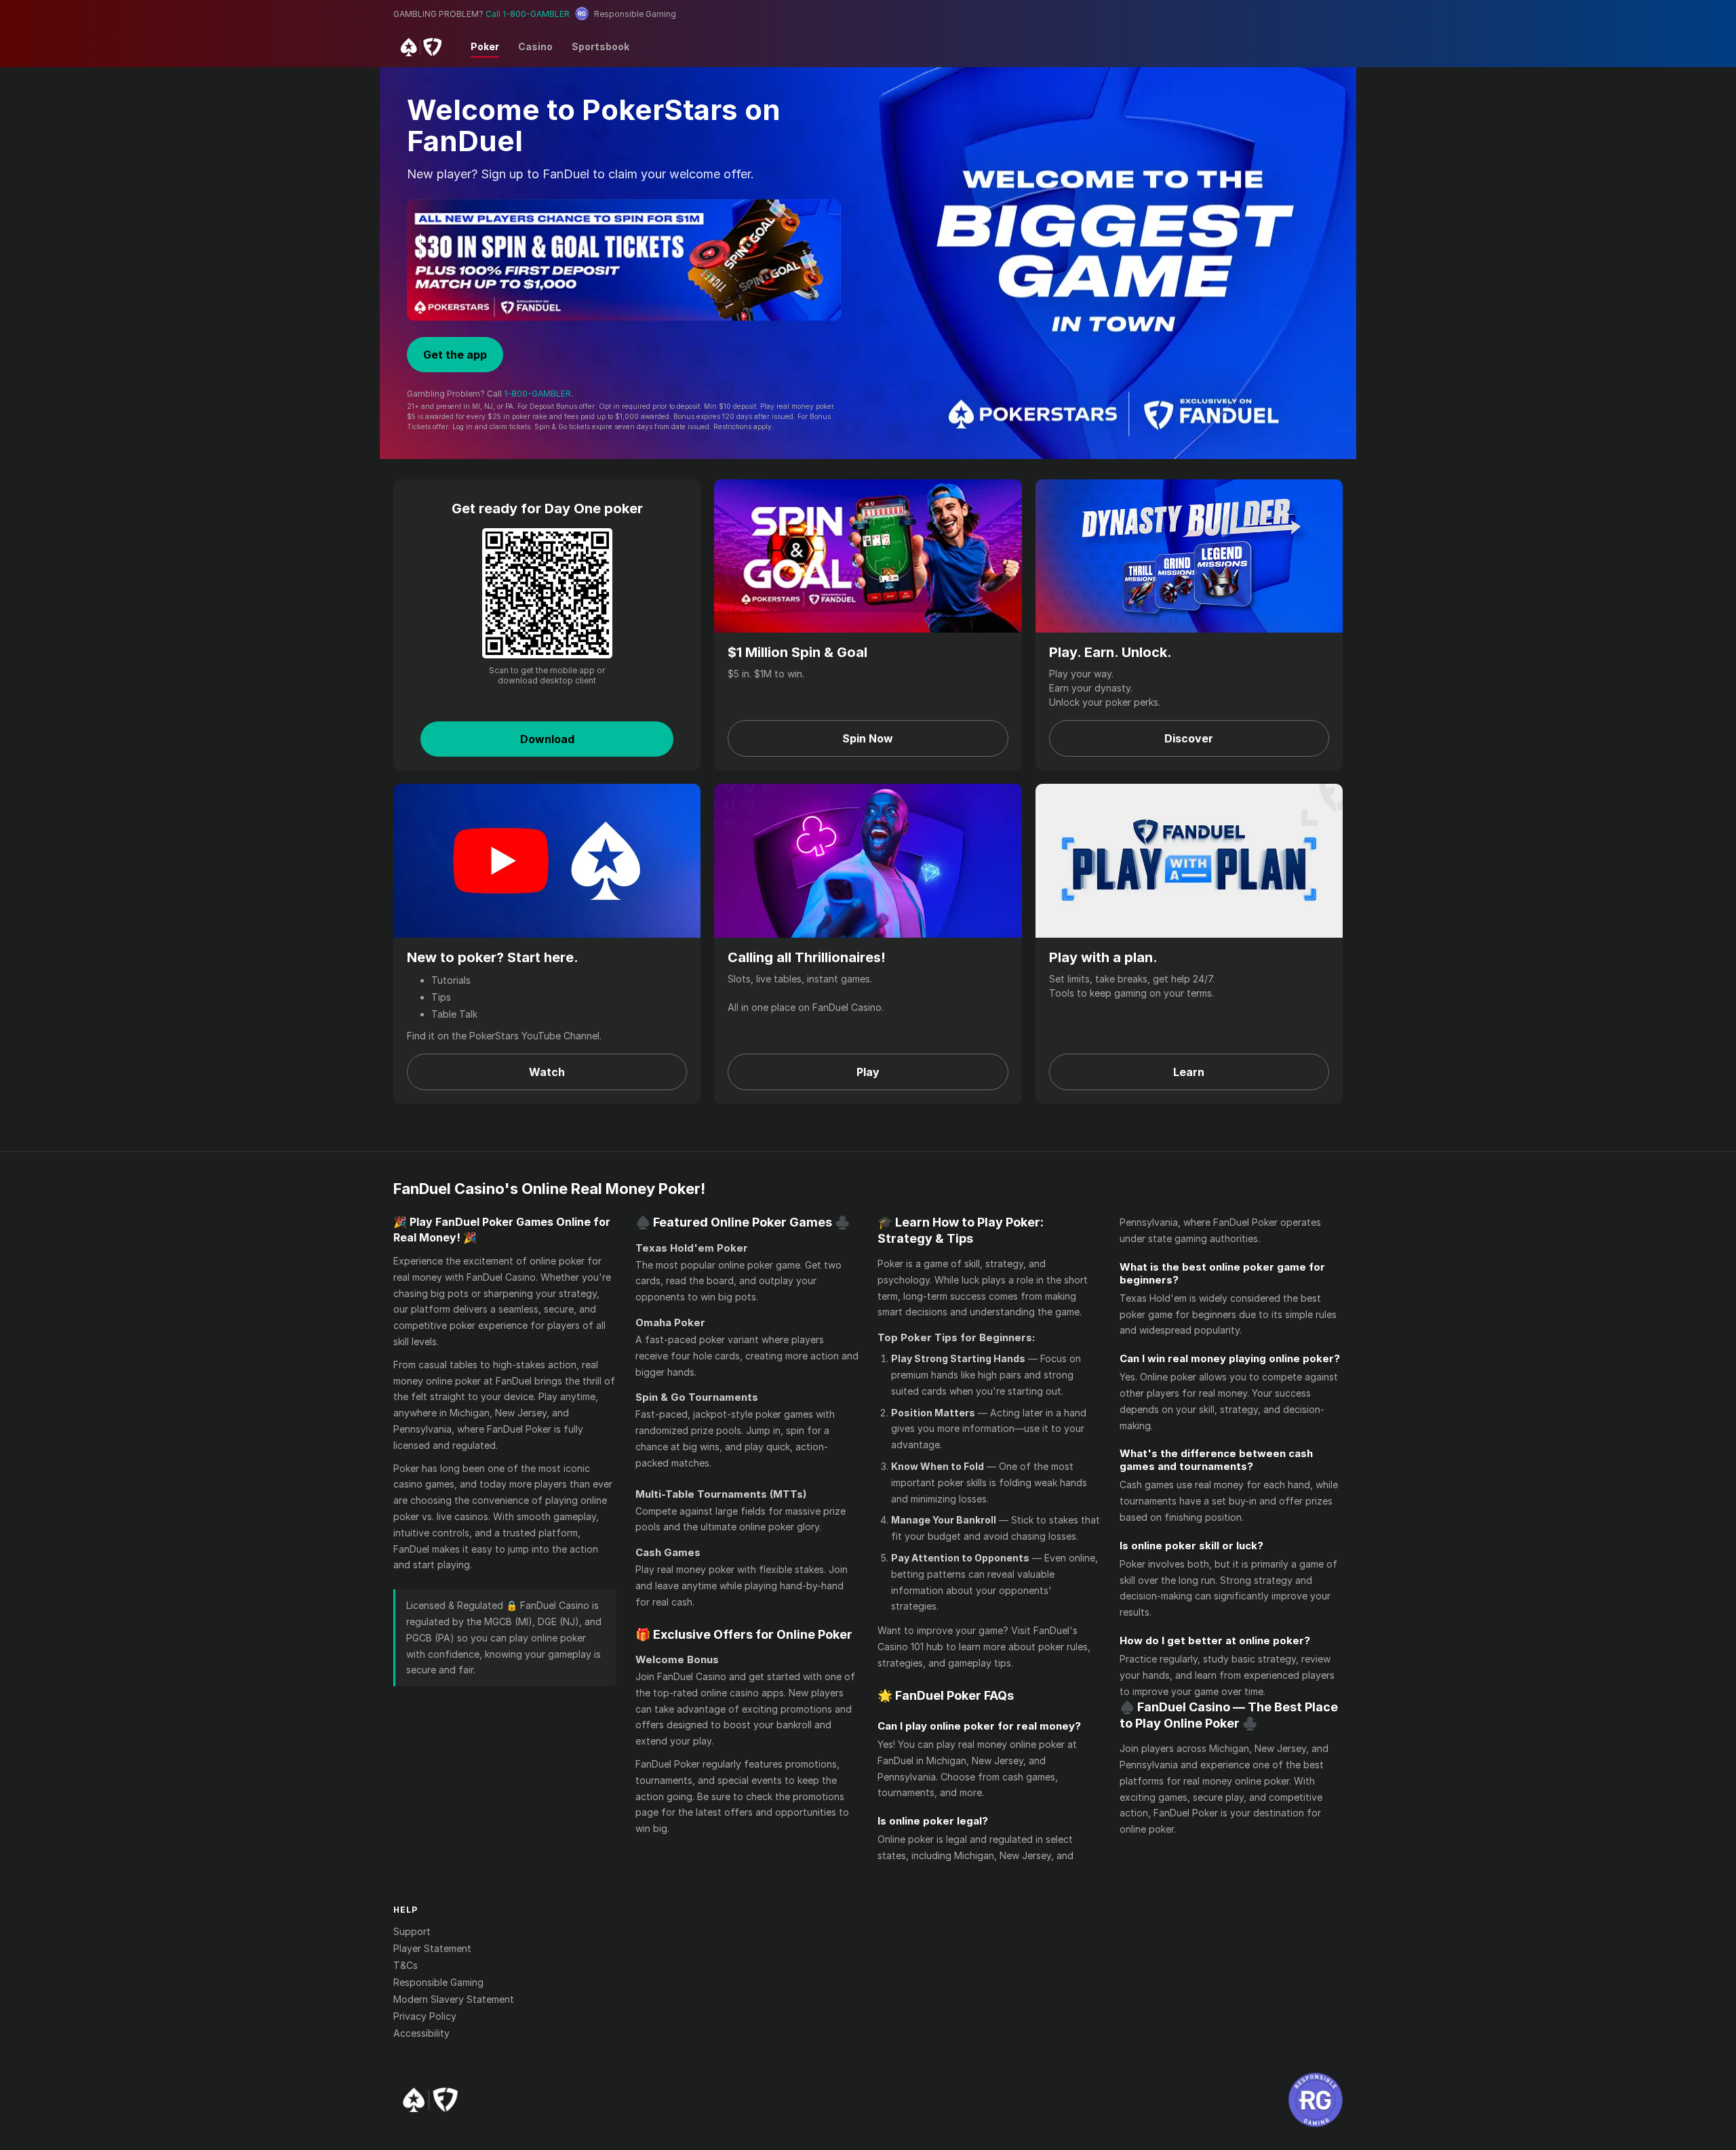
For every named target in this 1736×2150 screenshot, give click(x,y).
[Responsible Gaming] (1316, 2100)
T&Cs (406, 1965)
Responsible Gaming (438, 1982)
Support (412, 1931)
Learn (1189, 1072)
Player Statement (432, 1948)
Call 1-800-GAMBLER (528, 14)
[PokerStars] (430, 2100)
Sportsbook (600, 46)
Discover (1189, 738)
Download (547, 739)
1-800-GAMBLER (537, 394)
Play (868, 1072)
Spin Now (868, 738)
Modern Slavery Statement (454, 1999)
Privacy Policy (425, 2016)
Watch (547, 1072)
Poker (485, 46)
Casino (535, 46)
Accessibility (421, 2033)
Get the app (455, 355)
